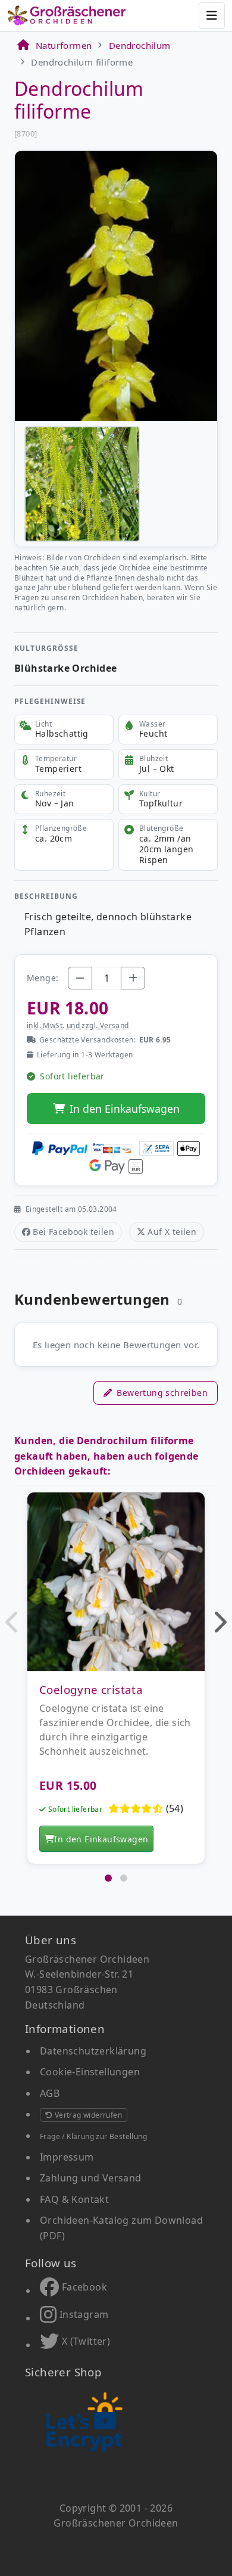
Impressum (67, 2157)
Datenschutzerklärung (93, 2051)
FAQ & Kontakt (74, 2199)
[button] (13, 1622)
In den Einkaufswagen (125, 1109)
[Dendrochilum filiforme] (116, 285)
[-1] (80, 978)
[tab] (108, 1878)
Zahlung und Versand (91, 2178)
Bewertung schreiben (162, 1393)
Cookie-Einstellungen (90, 2072)
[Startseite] (23, 45)
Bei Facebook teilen (73, 1232)
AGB (50, 2093)
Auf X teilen (172, 1232)
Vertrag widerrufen (87, 2115)
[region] (116, 1681)
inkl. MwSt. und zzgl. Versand (78, 1025)
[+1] (133, 978)
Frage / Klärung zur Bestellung (93, 2136)
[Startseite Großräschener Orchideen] (67, 15)
